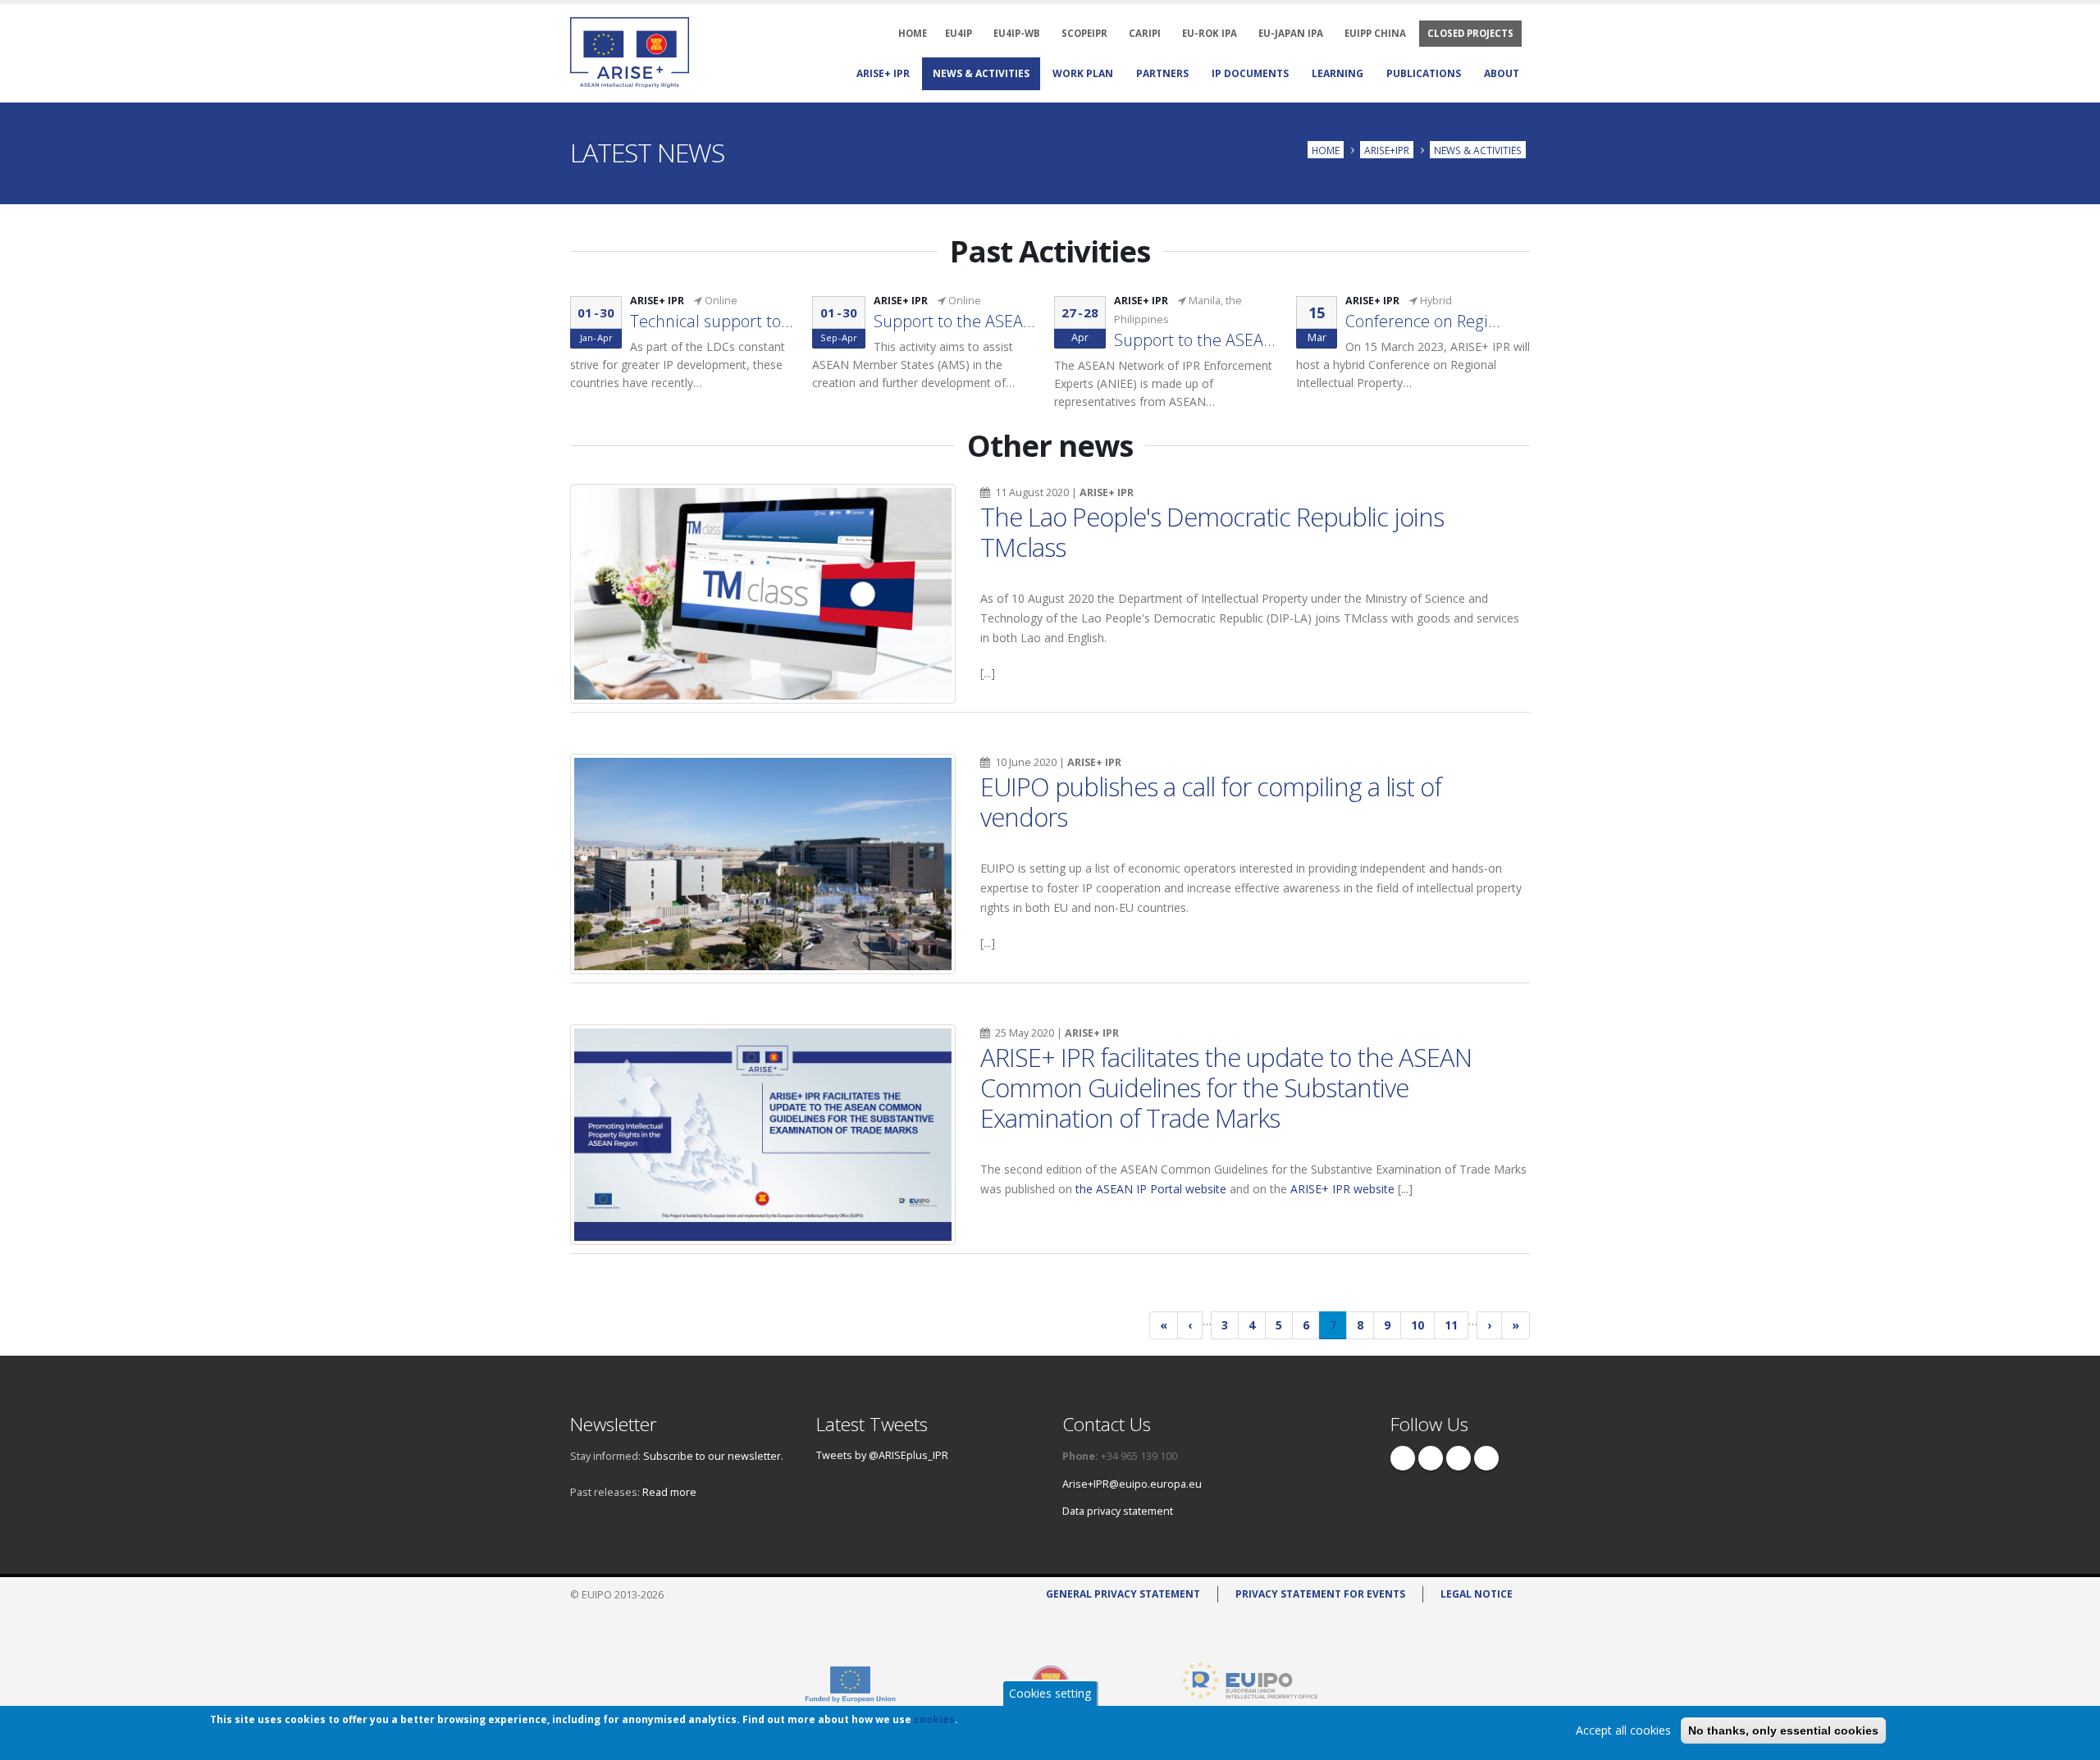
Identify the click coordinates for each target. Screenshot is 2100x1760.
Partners (1162, 73)
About (1502, 73)
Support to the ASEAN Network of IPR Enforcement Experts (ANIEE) (1196, 340)
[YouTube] (1486, 1458)
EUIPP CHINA (1375, 33)
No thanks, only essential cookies (1783, 1730)
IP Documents (1250, 73)
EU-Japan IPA (1291, 33)
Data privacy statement (1118, 1511)
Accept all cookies (1623, 1730)
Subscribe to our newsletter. (713, 1456)
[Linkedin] (1459, 1458)
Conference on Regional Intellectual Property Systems (1427, 321)
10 (1423, 1325)
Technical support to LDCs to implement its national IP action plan (712, 321)
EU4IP (959, 33)
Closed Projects (1470, 33)
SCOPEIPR (1084, 33)
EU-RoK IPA (1210, 33)
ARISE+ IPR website (1342, 1189)
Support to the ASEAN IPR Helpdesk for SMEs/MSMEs (956, 321)
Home (1326, 149)
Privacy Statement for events (1320, 1594)
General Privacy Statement (1123, 1594)
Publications (1424, 73)
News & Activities (981, 73)
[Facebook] (1403, 1458)
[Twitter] (1431, 1458)
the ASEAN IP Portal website (1151, 1189)
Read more (669, 1492)
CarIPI (1145, 33)
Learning (1338, 73)
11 (1456, 1325)
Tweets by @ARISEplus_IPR (882, 1455)
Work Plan (1083, 73)
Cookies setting (1050, 1693)
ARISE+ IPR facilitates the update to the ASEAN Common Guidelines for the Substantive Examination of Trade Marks (1226, 1087)
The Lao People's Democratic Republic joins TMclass (1212, 532)
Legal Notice (1477, 1594)
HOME (913, 33)
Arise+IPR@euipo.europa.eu (1132, 1484)
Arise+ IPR (883, 73)
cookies (934, 1719)
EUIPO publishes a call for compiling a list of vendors (1211, 802)
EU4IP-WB (1017, 33)
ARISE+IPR (1387, 149)
